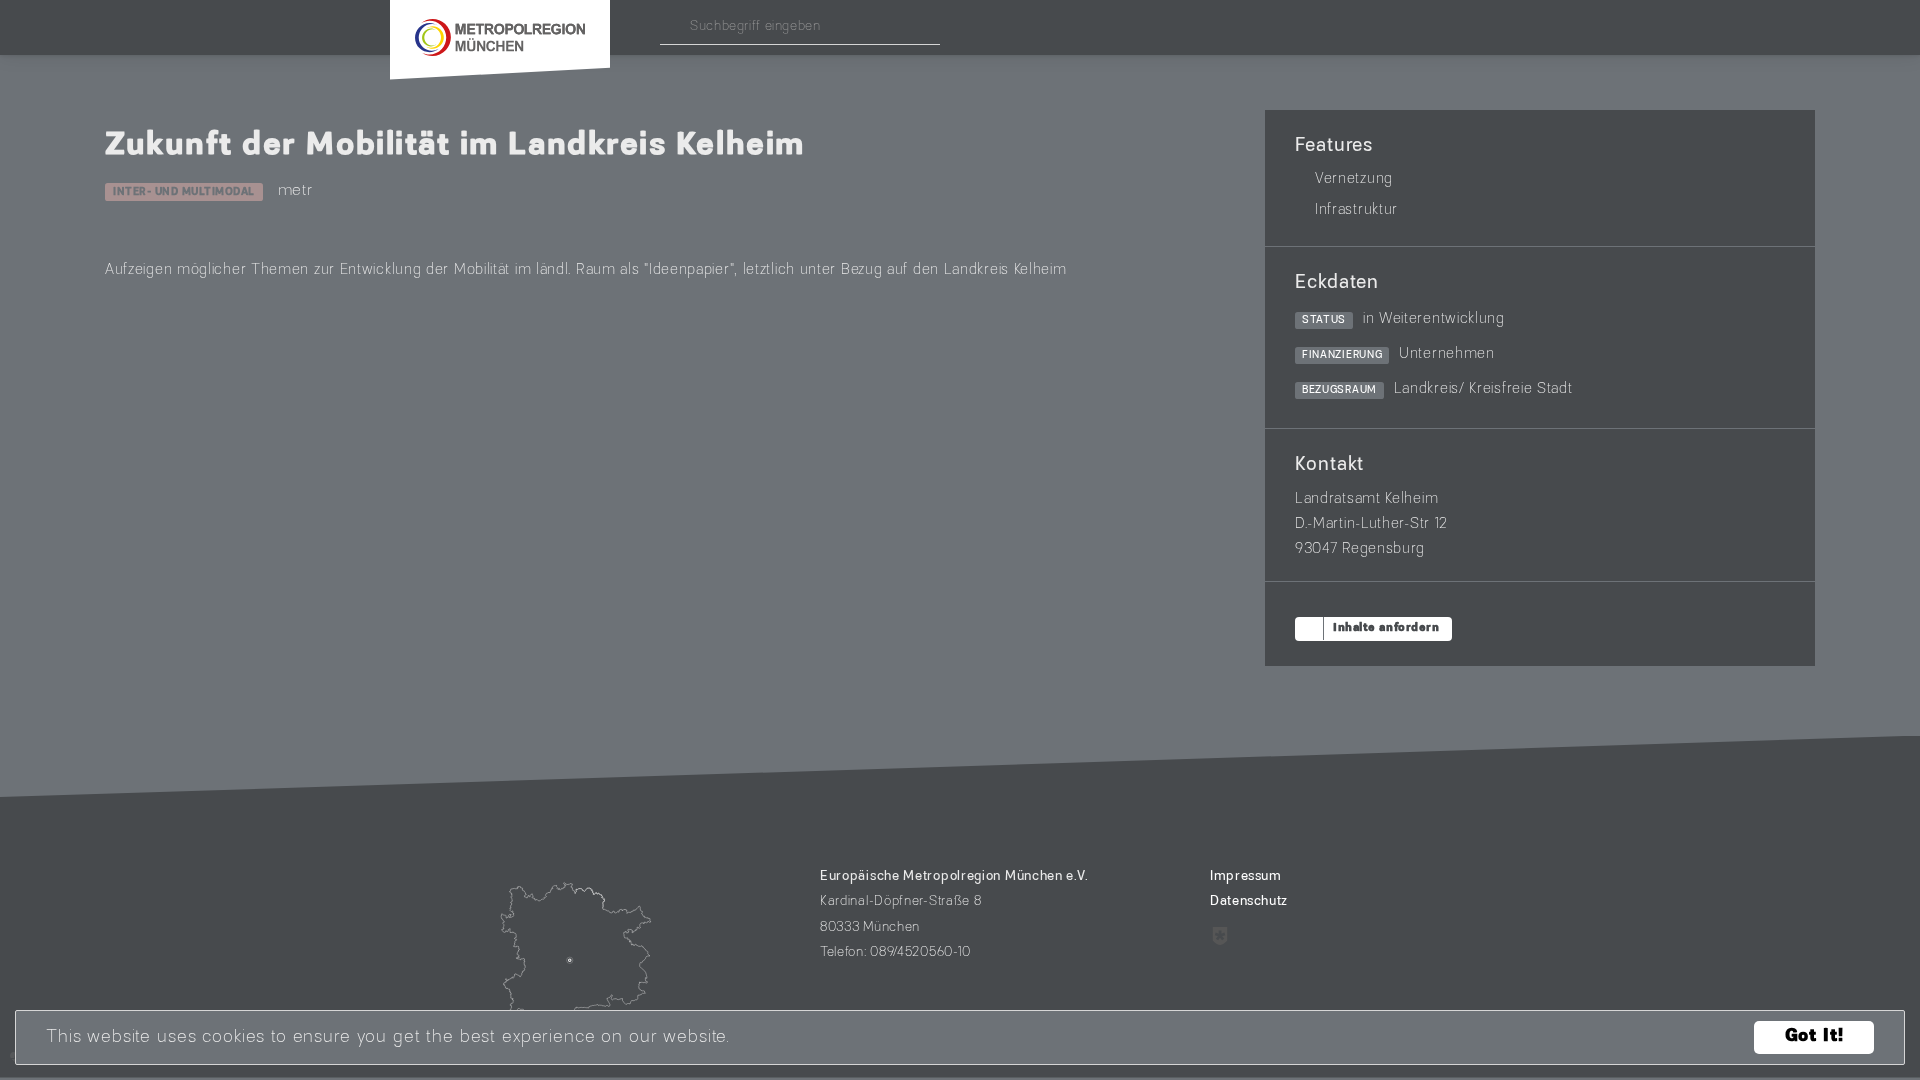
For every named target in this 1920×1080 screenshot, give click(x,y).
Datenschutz (1249, 902)
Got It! (1814, 1037)
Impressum (1246, 877)
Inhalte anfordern (1386, 628)
